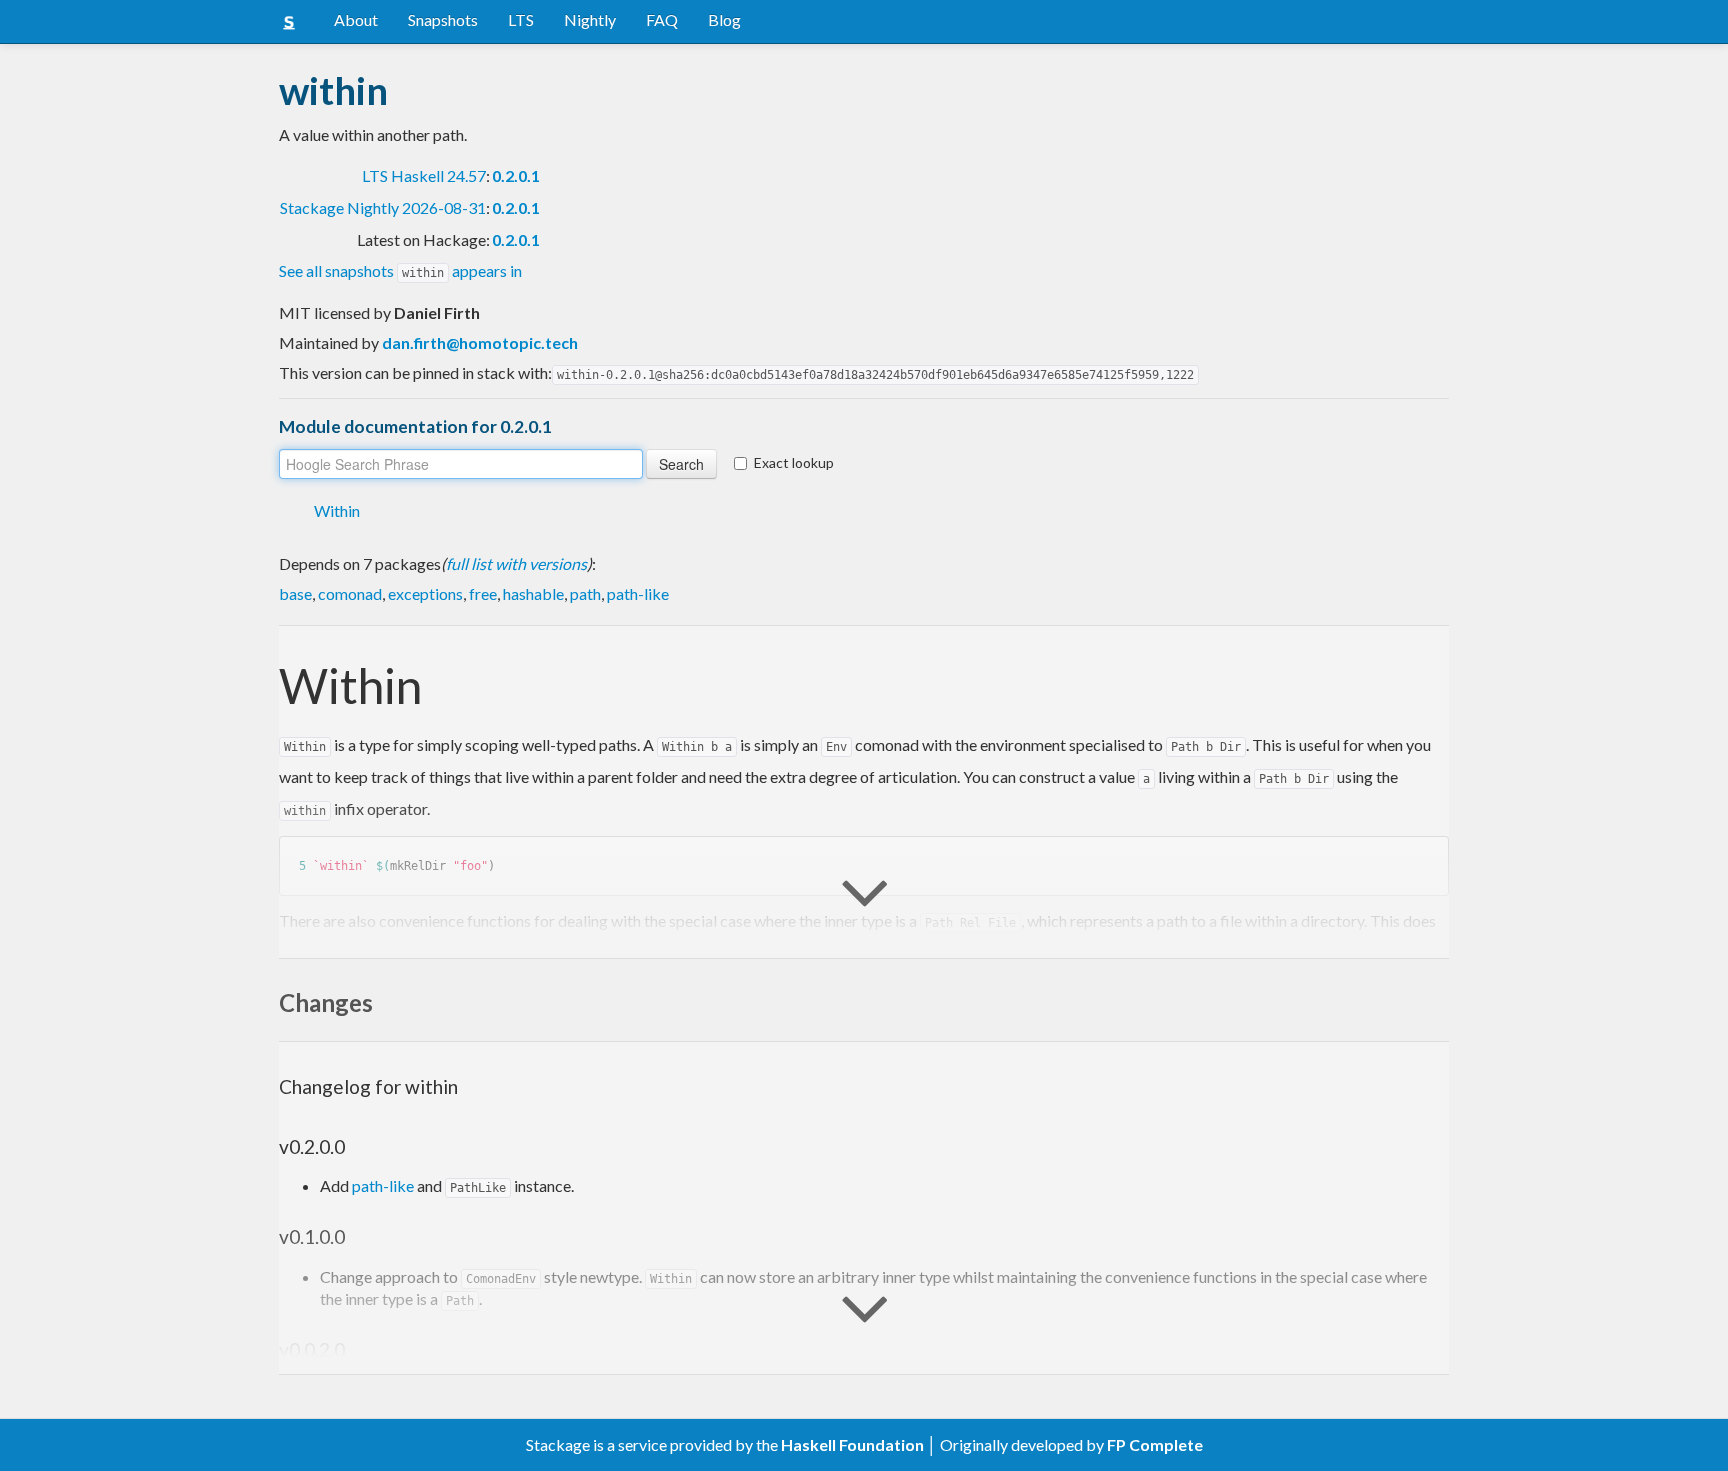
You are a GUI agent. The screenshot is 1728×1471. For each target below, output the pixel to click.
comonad (350, 593)
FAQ (662, 19)
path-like (638, 593)
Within (337, 510)
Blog (724, 19)
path (585, 593)
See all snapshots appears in (400, 270)
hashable (533, 593)
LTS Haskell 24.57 (424, 175)
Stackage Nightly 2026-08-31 (383, 207)
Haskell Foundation (852, 1444)
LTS (521, 19)
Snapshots (443, 19)
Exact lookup (794, 462)
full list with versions (516, 563)
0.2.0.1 (516, 175)
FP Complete (1155, 1444)
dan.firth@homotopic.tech (480, 342)
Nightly (590, 19)
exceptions (425, 593)
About (356, 19)
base (295, 593)
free (483, 593)
